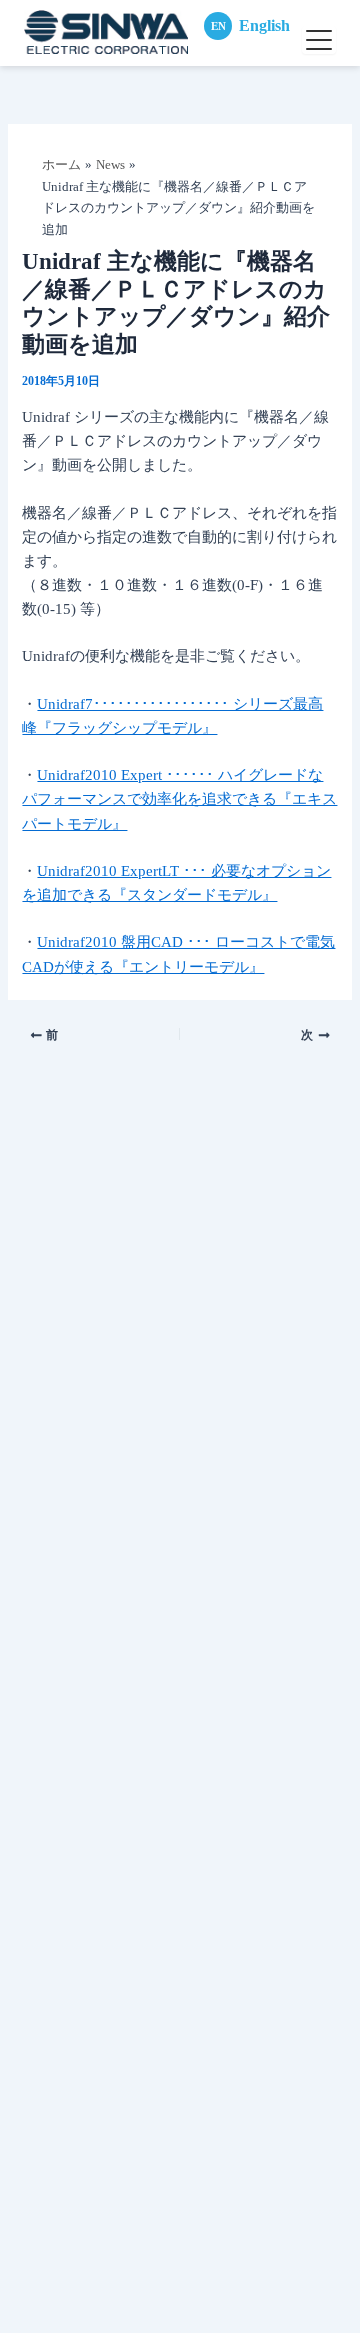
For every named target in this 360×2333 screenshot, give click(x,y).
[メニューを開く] (319, 40)
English (250, 25)
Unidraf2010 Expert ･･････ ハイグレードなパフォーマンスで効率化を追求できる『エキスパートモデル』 (179, 799)
